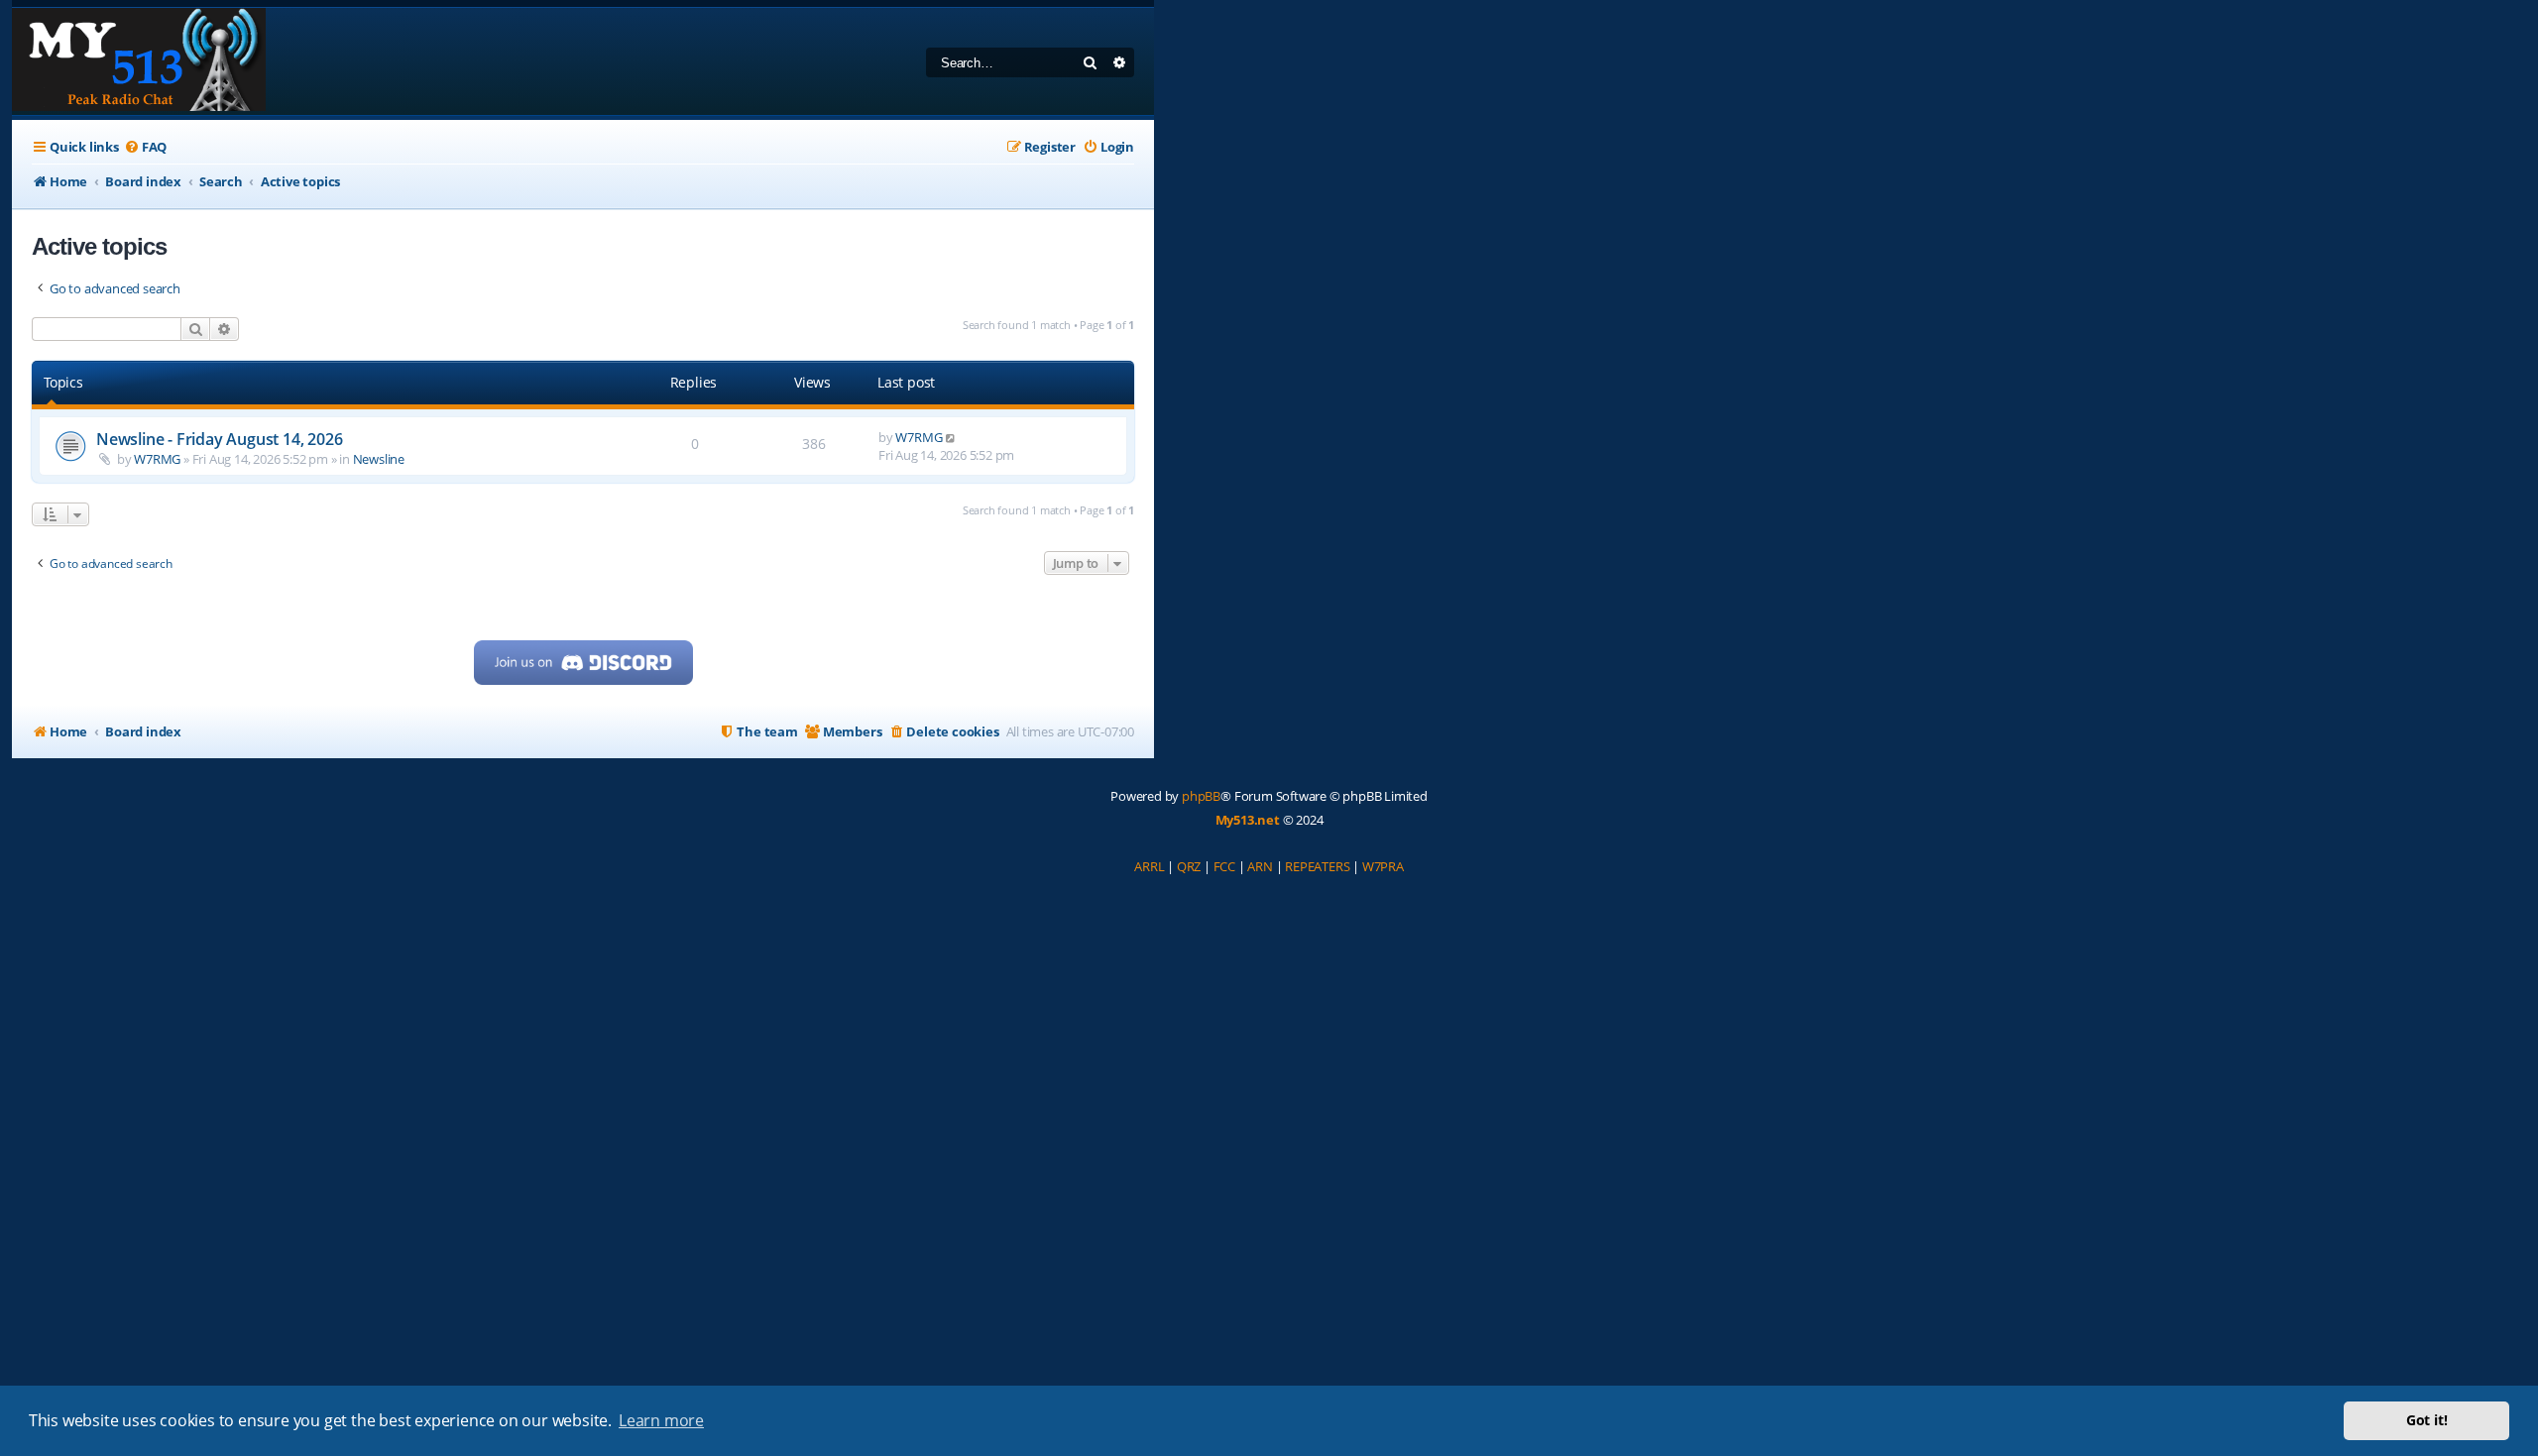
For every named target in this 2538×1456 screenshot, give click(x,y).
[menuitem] (145, 147)
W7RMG (157, 459)
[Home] (139, 61)
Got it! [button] (2427, 1420)
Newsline (379, 459)
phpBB (1201, 796)
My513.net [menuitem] (1248, 820)
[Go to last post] (951, 437)
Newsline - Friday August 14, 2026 (219, 439)
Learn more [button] (661, 1420)
